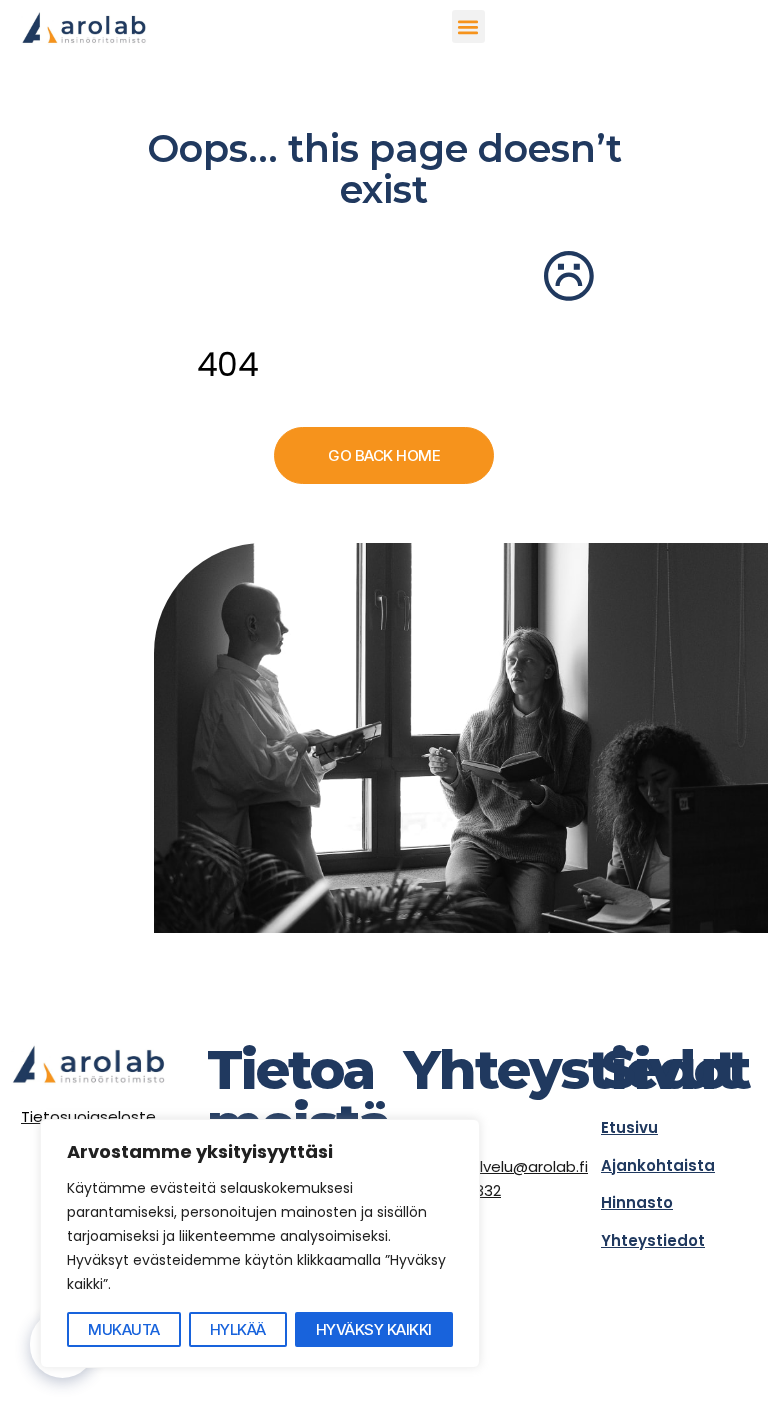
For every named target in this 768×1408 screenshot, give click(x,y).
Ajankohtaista (658, 1165)
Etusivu (629, 1127)
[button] (468, 26)
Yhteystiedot (653, 1240)
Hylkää (238, 1329)
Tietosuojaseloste (88, 1116)
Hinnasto (637, 1202)
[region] (260, 1243)
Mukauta (124, 1329)
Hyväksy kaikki (374, 1329)
